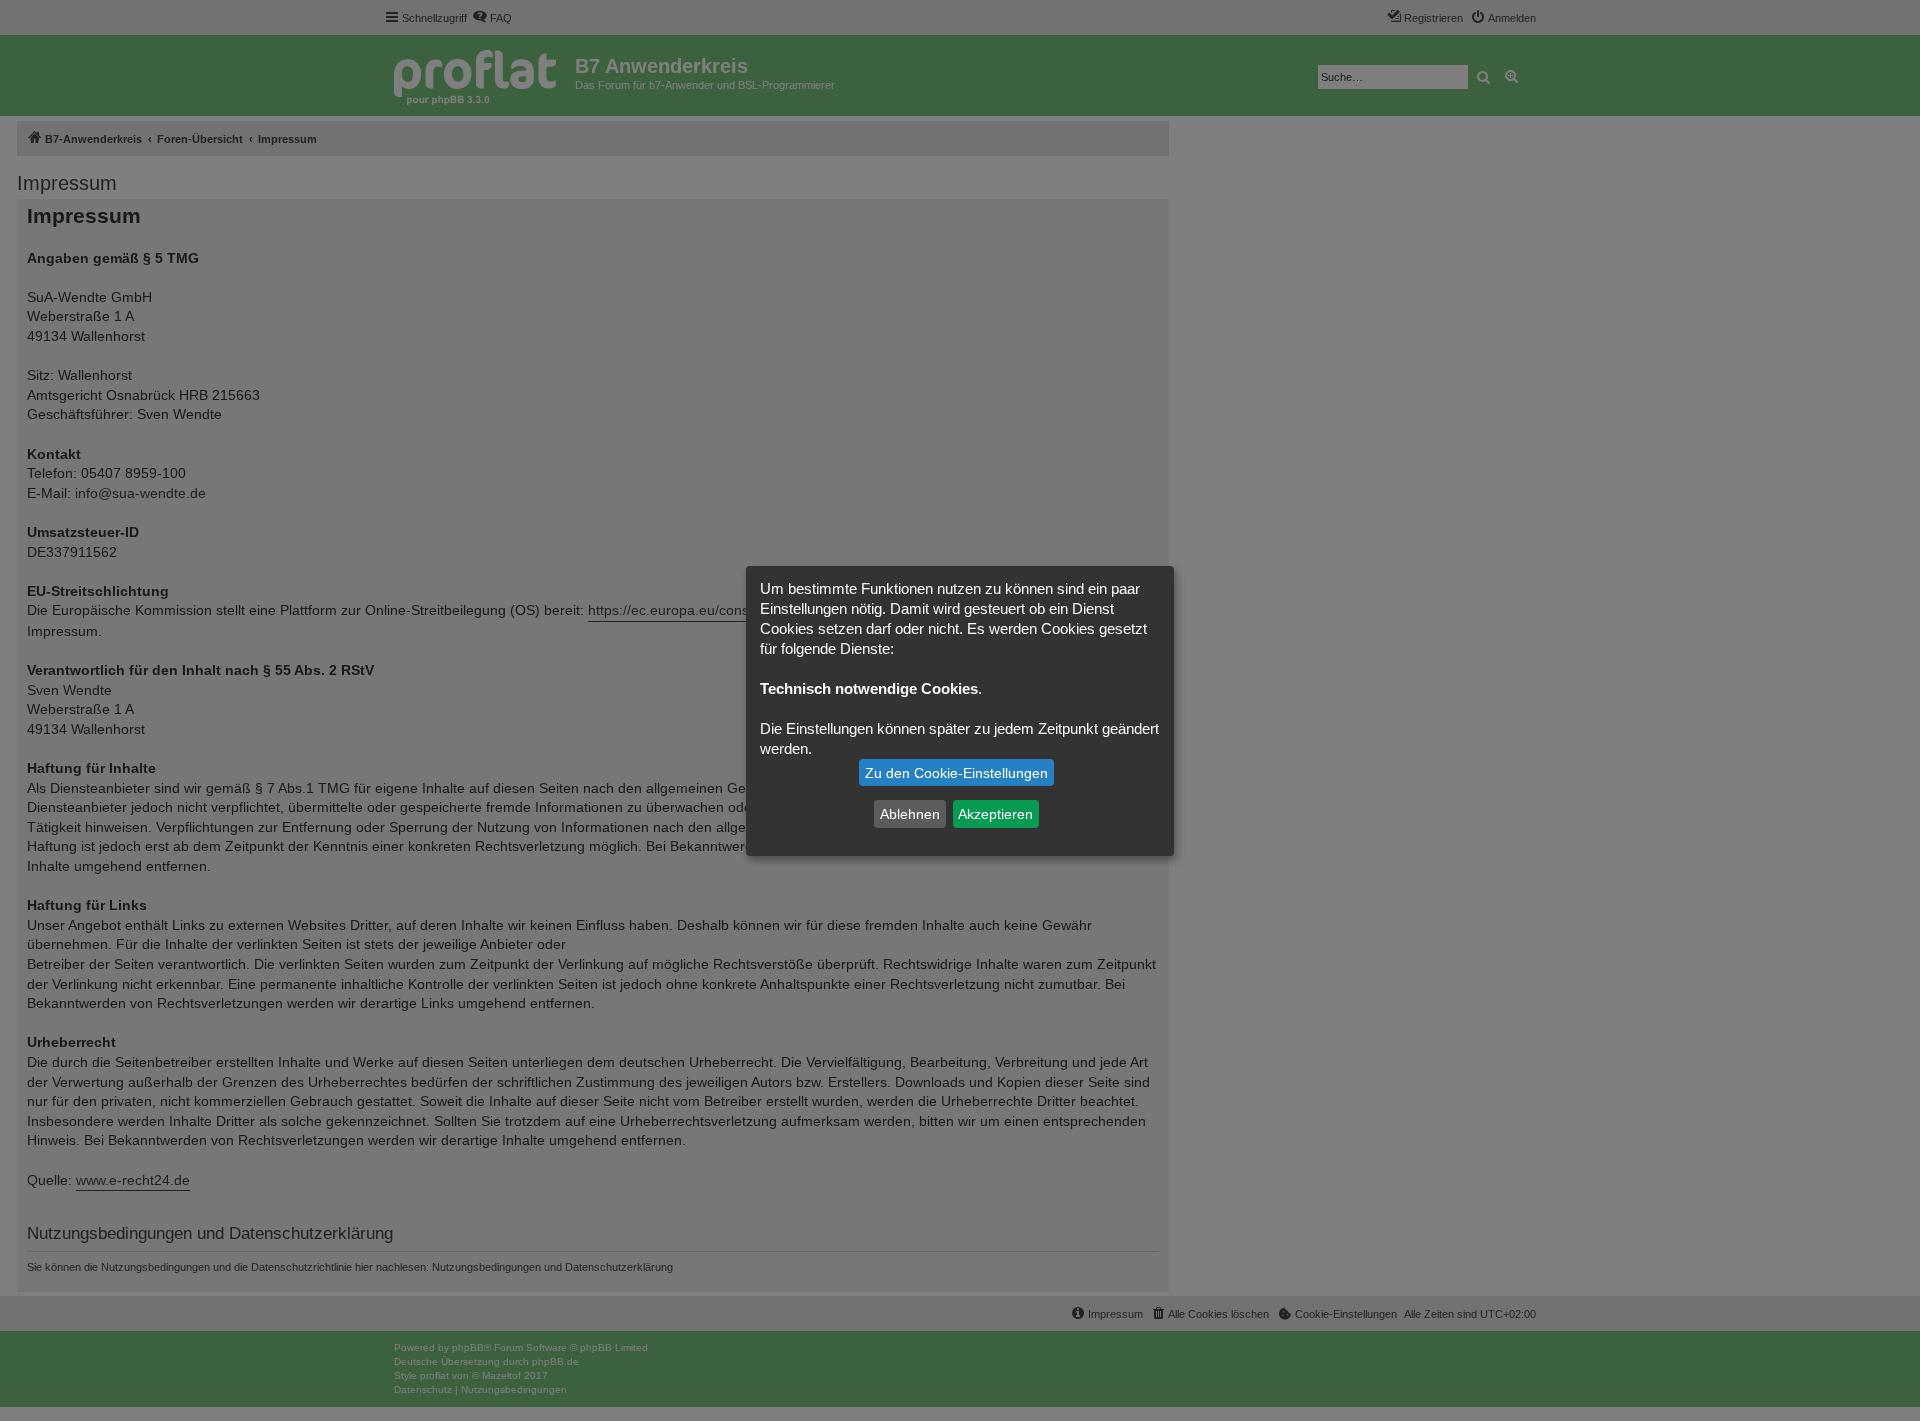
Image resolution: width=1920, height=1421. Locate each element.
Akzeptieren (995, 814)
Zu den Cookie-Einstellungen (956, 773)
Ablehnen (910, 814)
